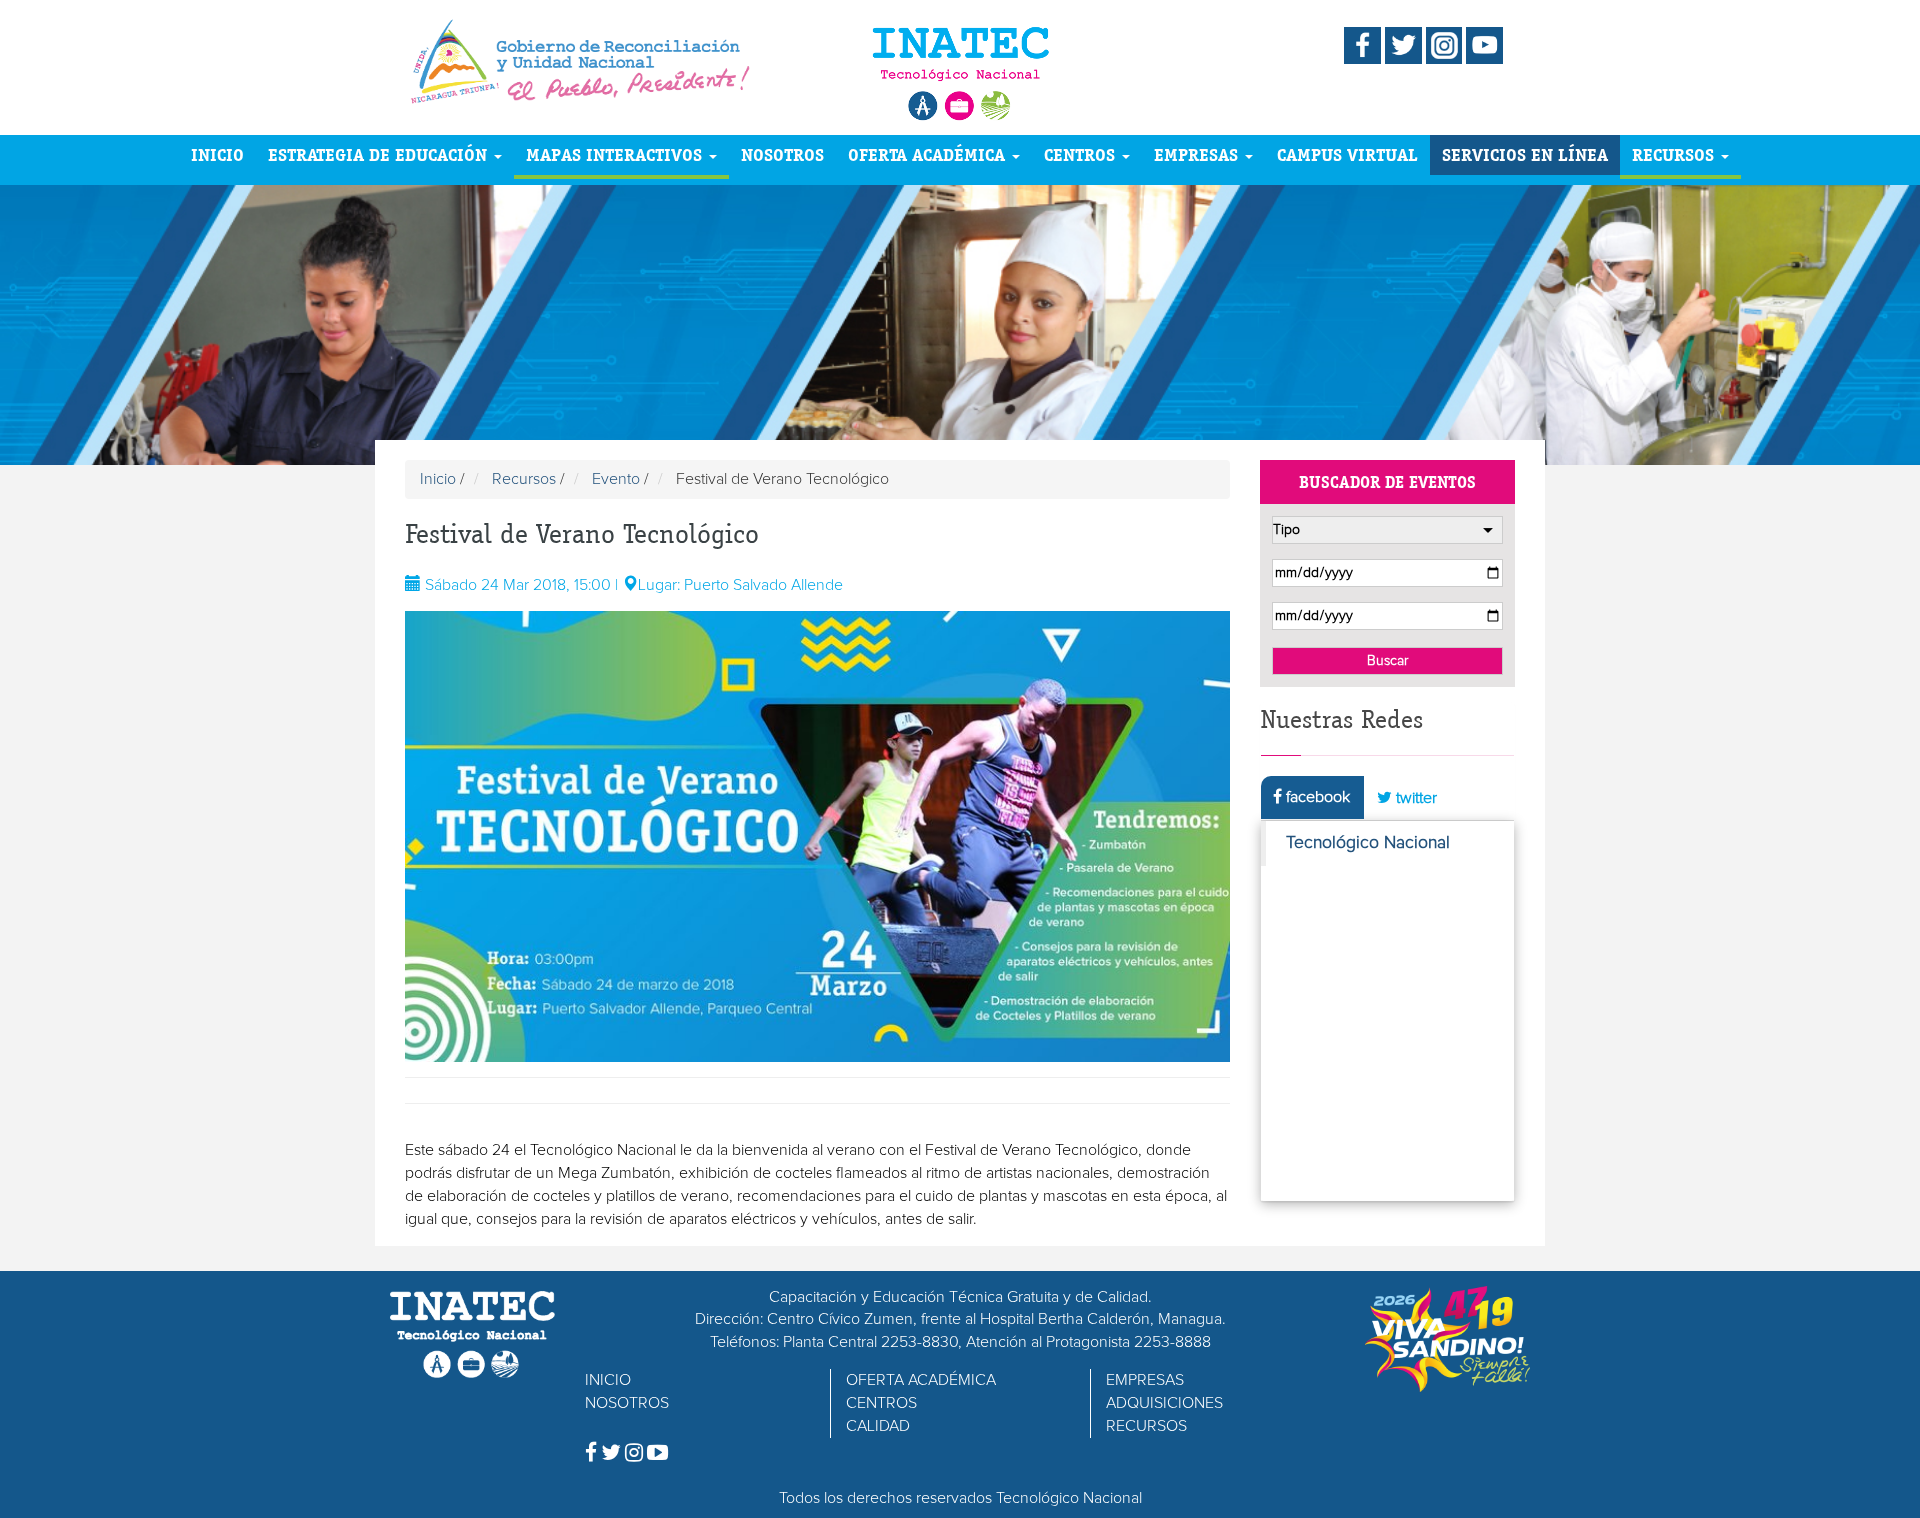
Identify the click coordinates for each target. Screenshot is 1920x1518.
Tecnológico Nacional (1368, 843)
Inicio (438, 479)
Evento (616, 479)
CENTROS (1082, 154)
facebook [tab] (1316, 797)
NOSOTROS (782, 154)
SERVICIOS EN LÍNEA (1525, 154)
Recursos (524, 479)
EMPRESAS (1198, 154)
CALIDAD (878, 1426)
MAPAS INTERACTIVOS (616, 154)
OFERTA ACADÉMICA (929, 154)
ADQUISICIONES (1164, 1403)
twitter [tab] (1414, 798)
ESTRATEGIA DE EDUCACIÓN (380, 154)
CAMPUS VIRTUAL (1347, 154)
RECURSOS (1675, 154)
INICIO (217, 154)
